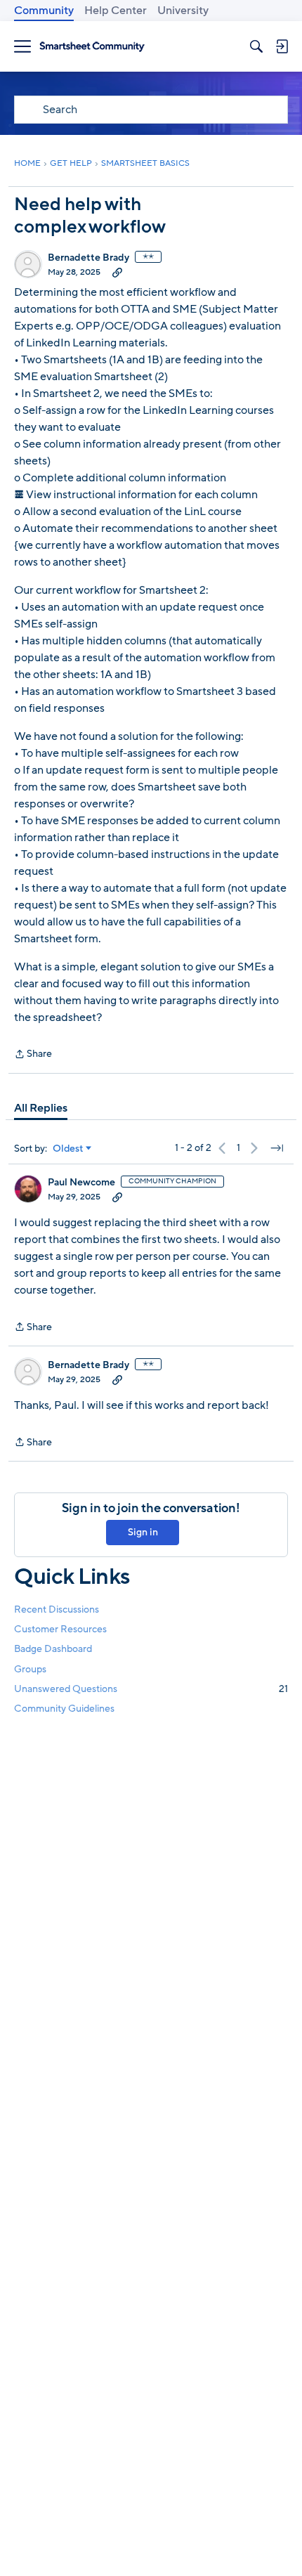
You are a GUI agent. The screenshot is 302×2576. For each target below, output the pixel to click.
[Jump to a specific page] (277, 1148)
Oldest (68, 1149)
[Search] (256, 46)
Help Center (116, 11)
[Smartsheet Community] (92, 47)
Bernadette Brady (88, 258)
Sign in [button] (143, 1532)
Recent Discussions (57, 1609)
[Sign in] (282, 46)
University (183, 11)
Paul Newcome (81, 1183)
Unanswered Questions (151, 1689)
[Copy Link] (117, 272)
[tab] (41, 1108)
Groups (30, 1669)
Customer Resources (60, 1629)
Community (44, 11)
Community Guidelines (64, 1709)
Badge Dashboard (53, 1649)
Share (33, 1055)
